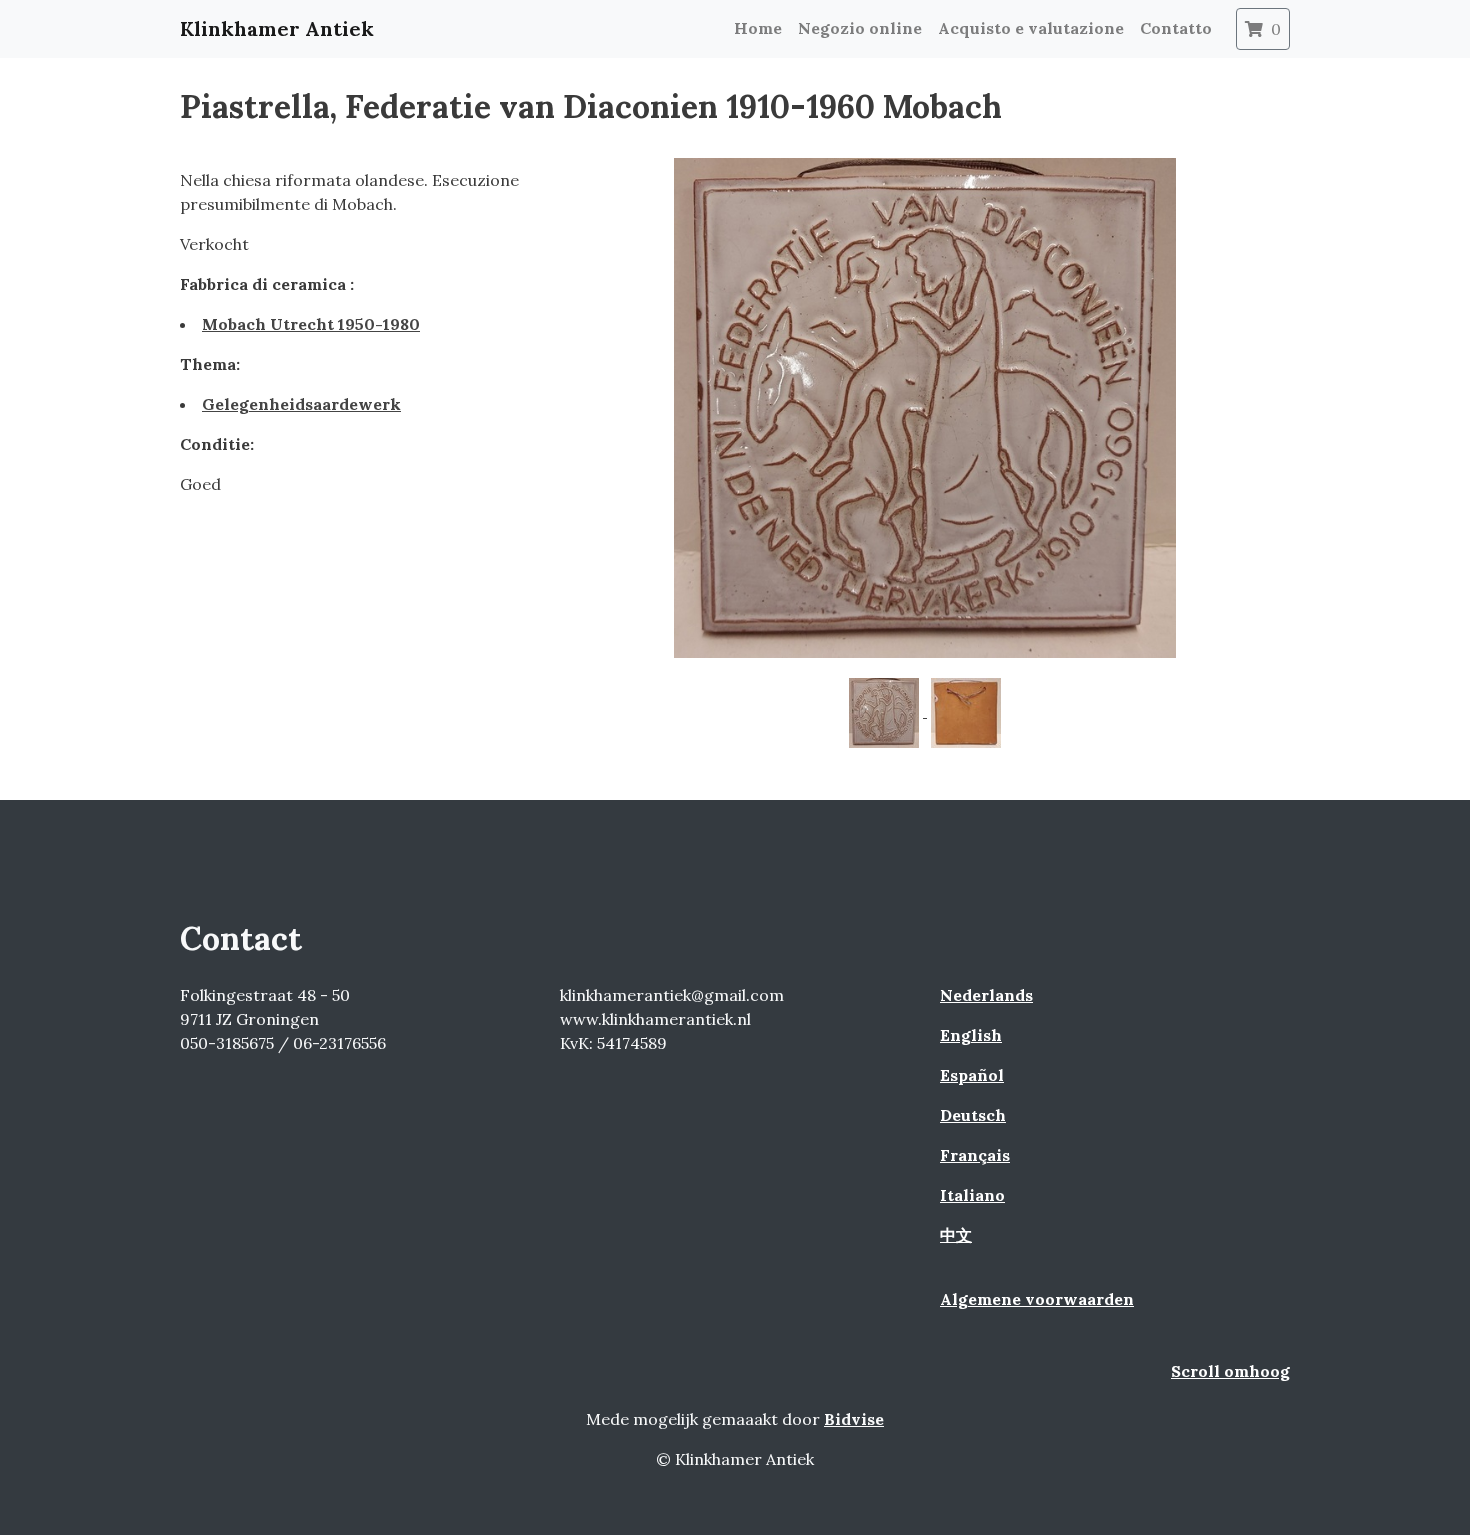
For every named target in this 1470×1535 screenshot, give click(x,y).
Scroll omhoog (1230, 1371)
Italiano (972, 1195)
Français (975, 1155)
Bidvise (854, 1419)
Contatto (1176, 28)
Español (972, 1075)
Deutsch (973, 1115)
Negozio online (860, 28)
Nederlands (986, 995)
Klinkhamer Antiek (277, 28)
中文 (956, 1235)
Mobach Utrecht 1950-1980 (311, 324)
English (971, 1035)
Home (758, 28)
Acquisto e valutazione (1031, 28)
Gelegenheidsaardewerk (301, 404)
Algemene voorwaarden (1037, 1299)
